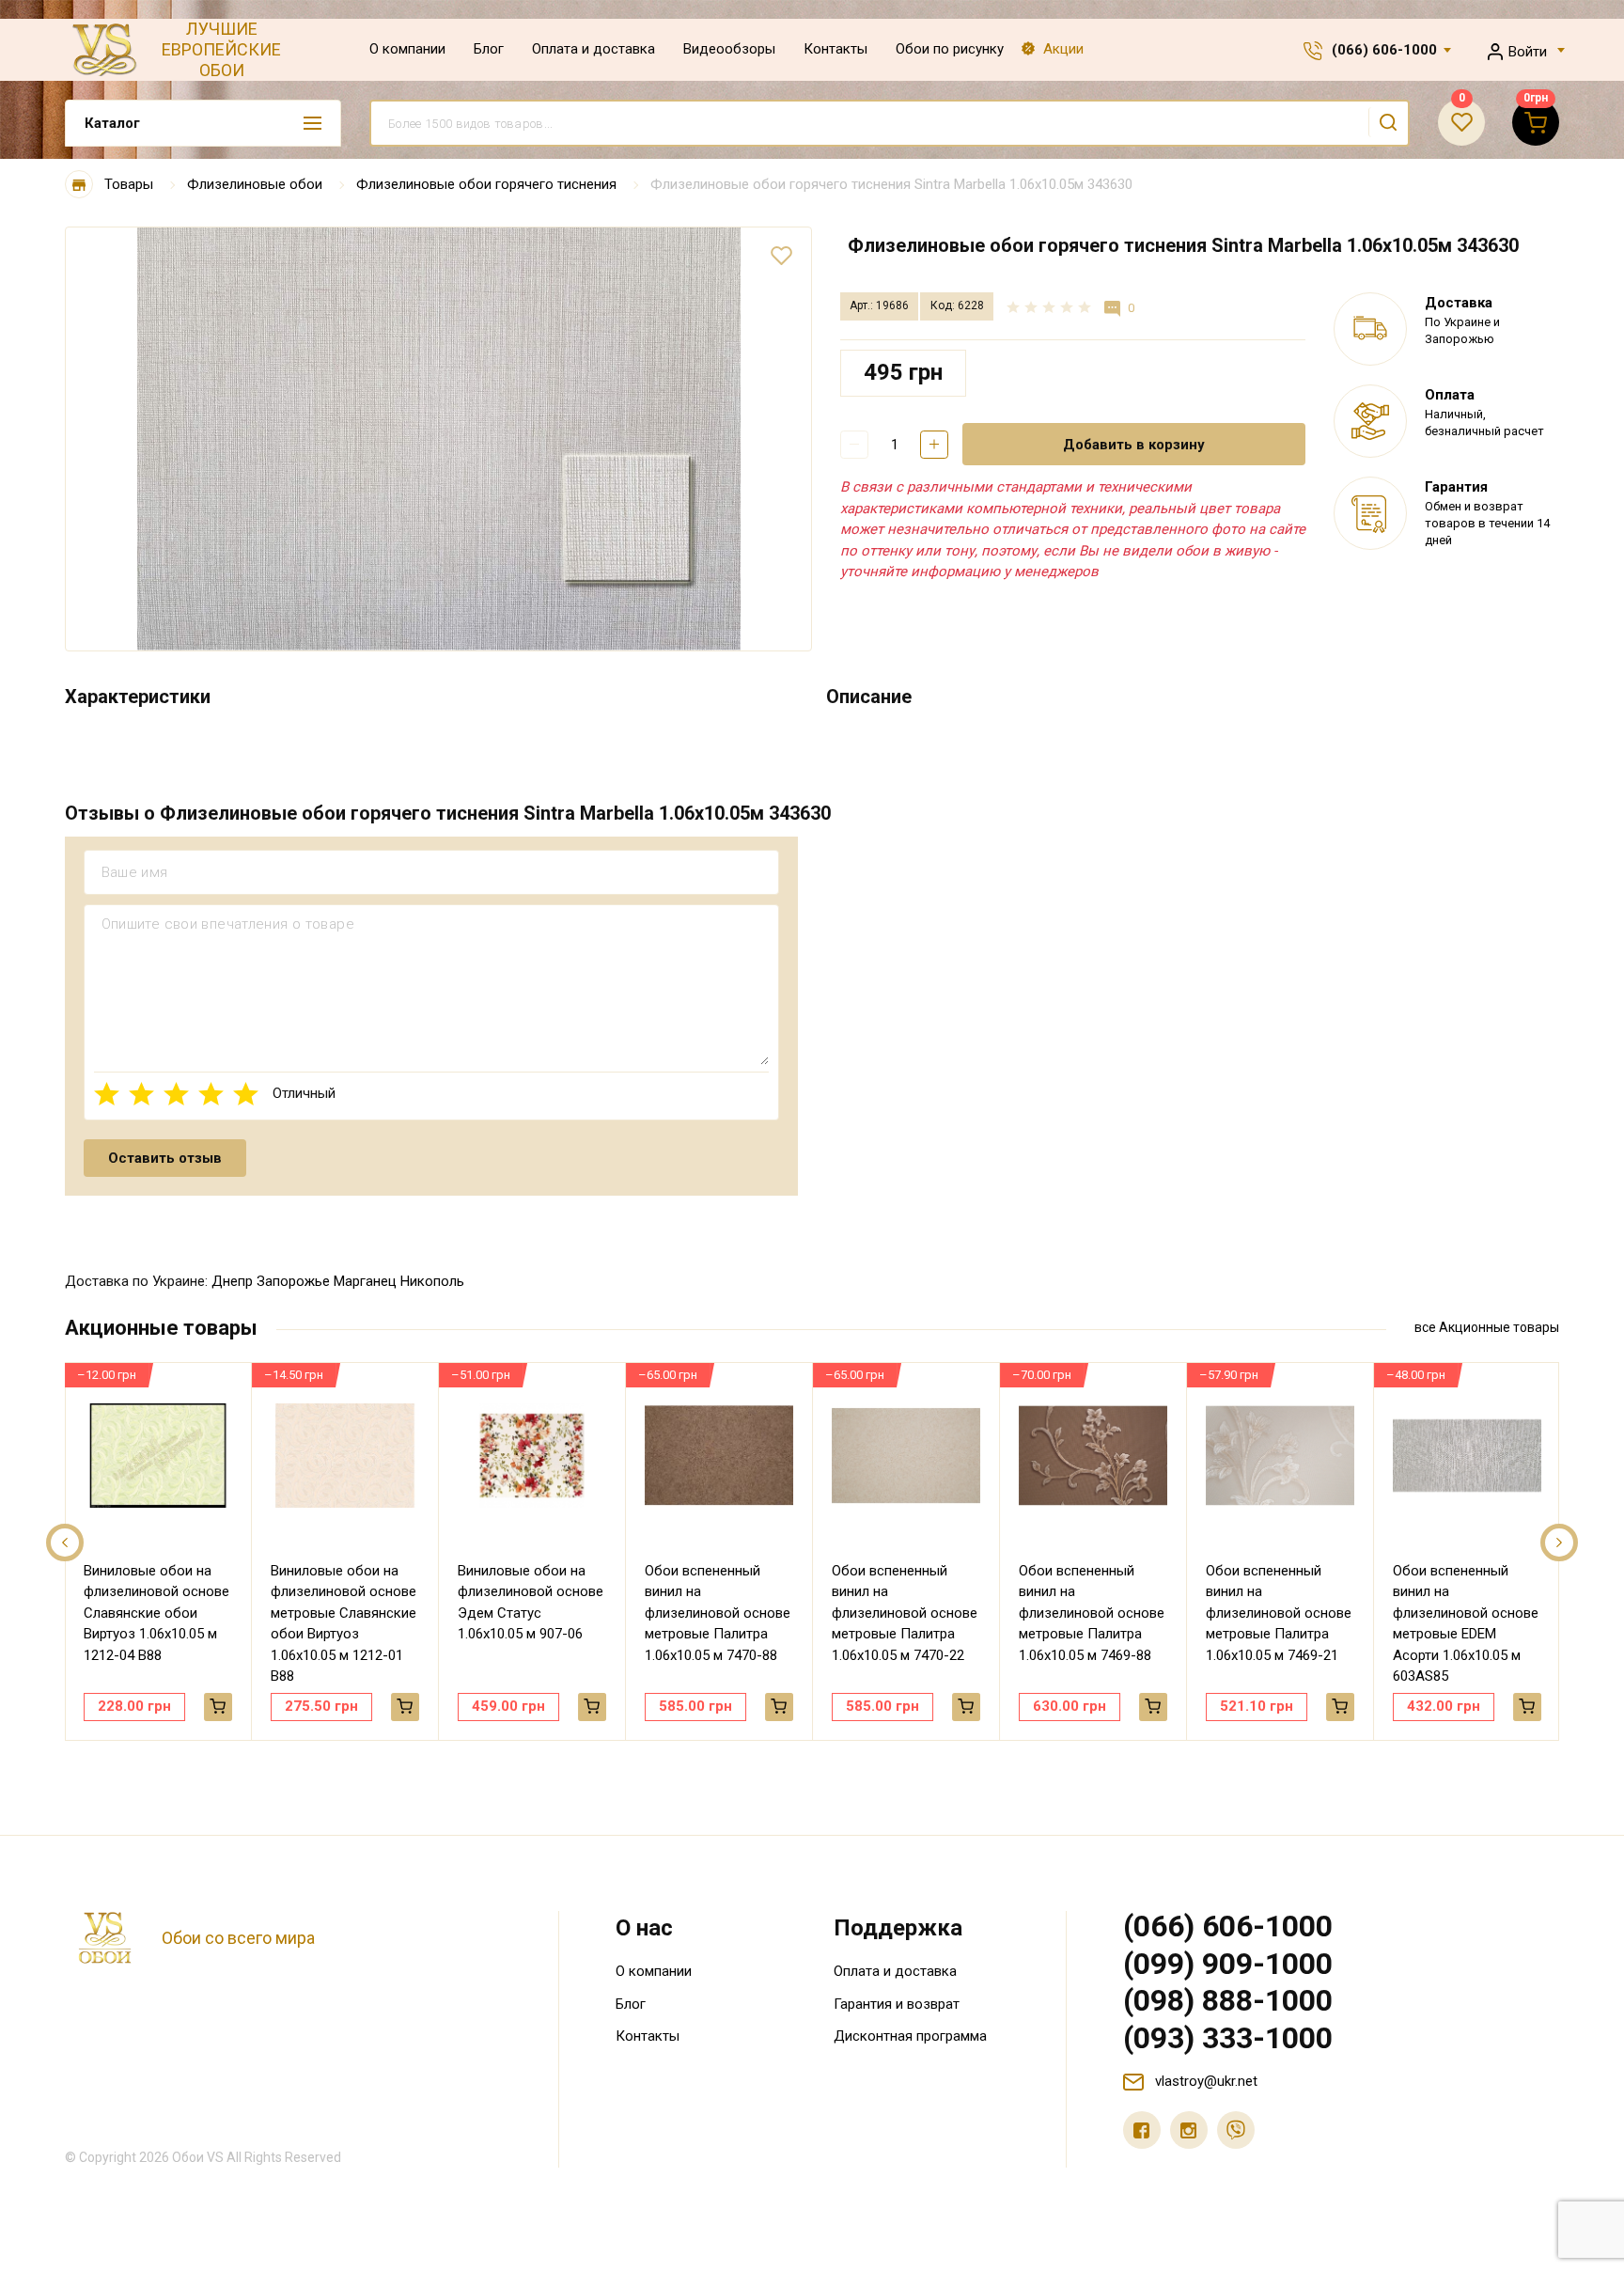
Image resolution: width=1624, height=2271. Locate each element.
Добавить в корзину (1134, 445)
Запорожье (293, 1281)
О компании (407, 49)
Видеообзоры (729, 49)
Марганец (365, 1281)
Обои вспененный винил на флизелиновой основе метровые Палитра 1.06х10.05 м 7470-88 (718, 1613)
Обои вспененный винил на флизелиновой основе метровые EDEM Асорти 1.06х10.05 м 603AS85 (1466, 1624)
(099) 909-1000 (1228, 1964)
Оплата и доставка (593, 49)
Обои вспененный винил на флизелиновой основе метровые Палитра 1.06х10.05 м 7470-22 (905, 1613)
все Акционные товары (1487, 1327)
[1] (107, 1094)
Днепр (232, 1281)
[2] (141, 1094)
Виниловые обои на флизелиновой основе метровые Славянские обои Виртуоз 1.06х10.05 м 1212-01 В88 (344, 1624)
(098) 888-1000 (1228, 2000)
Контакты (835, 49)
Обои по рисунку (950, 49)
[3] (176, 1094)
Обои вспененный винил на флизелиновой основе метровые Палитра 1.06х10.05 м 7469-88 (1092, 1613)
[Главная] (79, 185)
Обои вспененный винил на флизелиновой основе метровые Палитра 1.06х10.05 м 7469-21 (1279, 1613)
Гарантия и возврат (897, 2004)
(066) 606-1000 (1384, 50)
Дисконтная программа (910, 2036)
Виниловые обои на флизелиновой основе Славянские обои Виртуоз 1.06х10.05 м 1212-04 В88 (156, 1613)
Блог (489, 49)
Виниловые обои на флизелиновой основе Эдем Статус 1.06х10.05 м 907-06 (531, 1603)
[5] (246, 1094)
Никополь (432, 1281)
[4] (211, 1094)
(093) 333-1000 (1228, 2038)
